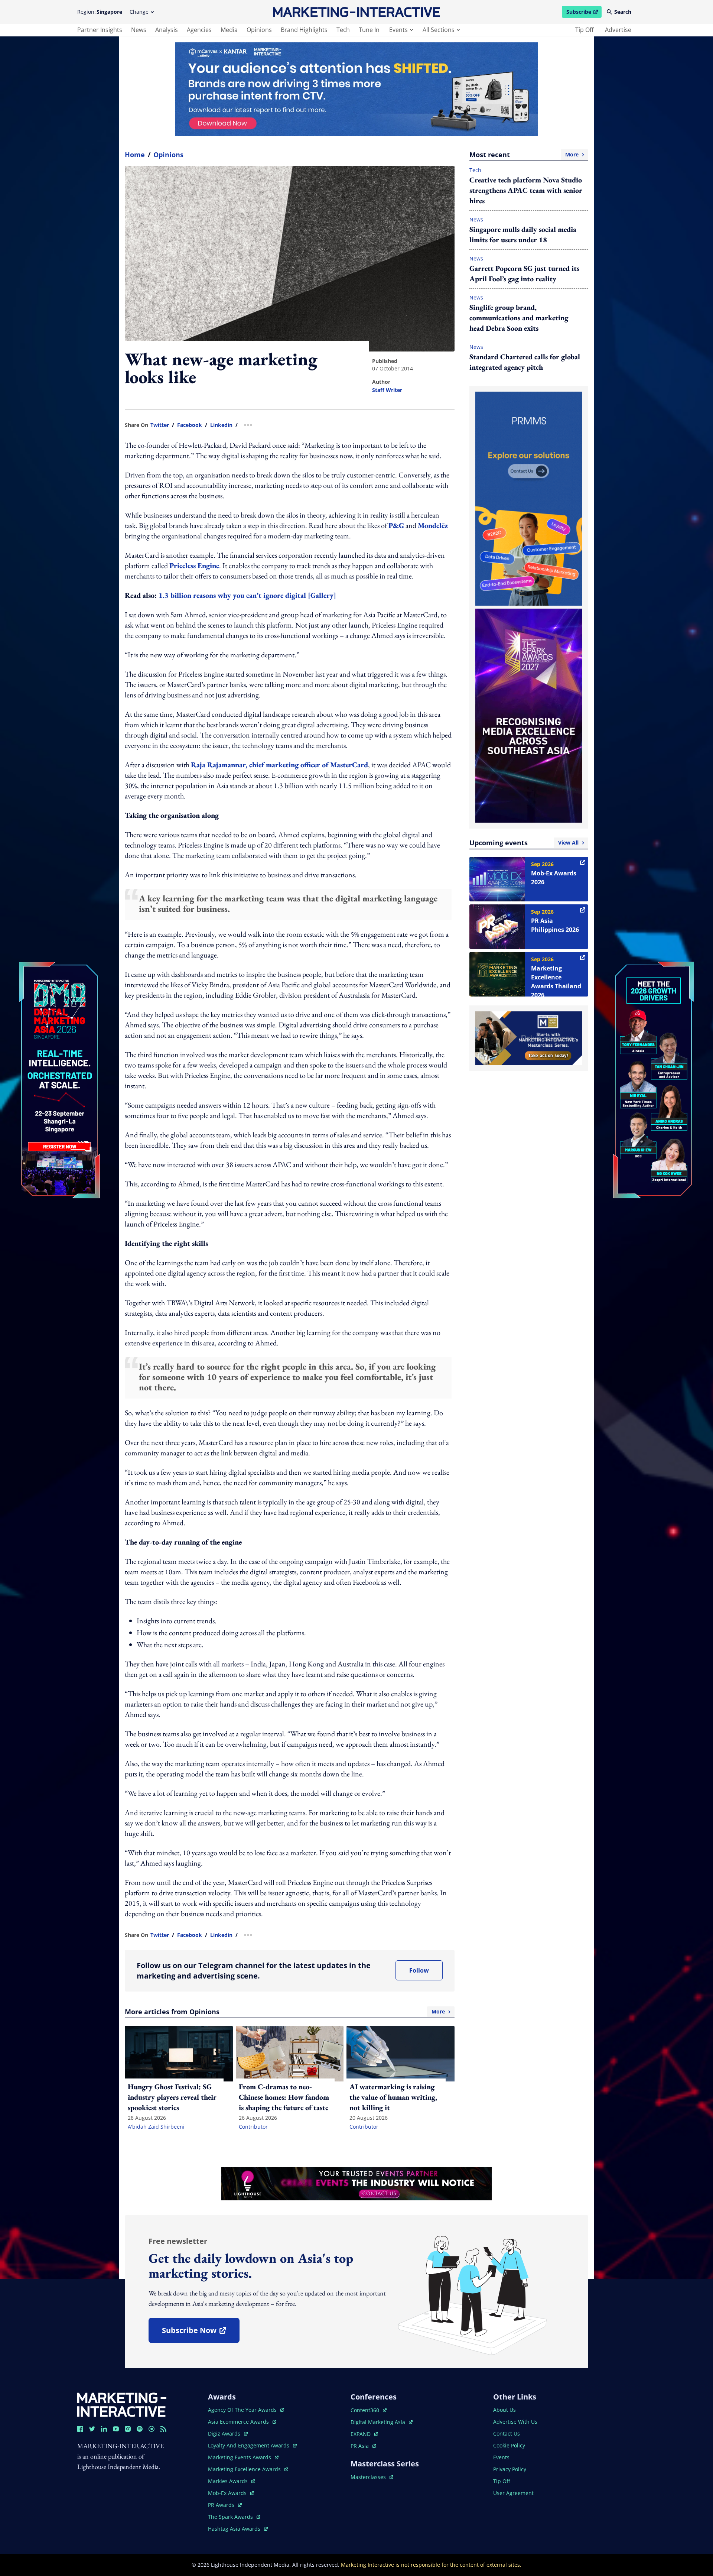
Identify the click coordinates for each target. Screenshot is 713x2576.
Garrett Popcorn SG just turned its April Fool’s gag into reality (524, 273)
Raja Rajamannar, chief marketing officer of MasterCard (279, 765)
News (476, 219)
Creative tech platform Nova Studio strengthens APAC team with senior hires (526, 190)
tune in (369, 30)
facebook (190, 425)
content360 (369, 2410)
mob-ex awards (231, 2493)
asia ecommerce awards (239, 2422)
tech (343, 30)
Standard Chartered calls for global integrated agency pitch (525, 362)
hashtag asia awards (235, 2529)
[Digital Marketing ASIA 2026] (59, 1031)
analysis (167, 30)
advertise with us (515, 2422)
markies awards (232, 2481)
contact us (507, 2434)
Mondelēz (433, 525)
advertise (618, 30)
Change (139, 12)
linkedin (221, 425)
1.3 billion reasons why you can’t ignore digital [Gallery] (247, 595)
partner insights (100, 30)
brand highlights (304, 30)
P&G (396, 525)
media (229, 30)
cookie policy (509, 2445)
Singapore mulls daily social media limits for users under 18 (523, 234)
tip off (585, 30)
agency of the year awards (243, 2410)
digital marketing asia (379, 2422)
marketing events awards (240, 2457)
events (398, 30)
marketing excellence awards (245, 2469)
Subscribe (584, 13)
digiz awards (228, 2434)
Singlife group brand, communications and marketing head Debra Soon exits (519, 318)
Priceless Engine (194, 566)
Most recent (524, 155)
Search (623, 12)
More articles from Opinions (285, 2012)
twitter (160, 425)
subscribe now (201, 2333)
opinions (259, 30)
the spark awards (234, 2517)
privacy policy (510, 2469)
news (139, 30)
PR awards (225, 2505)
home (135, 155)
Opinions (168, 155)
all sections (439, 30)
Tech (475, 170)
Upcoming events (524, 843)
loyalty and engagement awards (249, 2445)
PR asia (363, 2446)
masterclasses (372, 2477)
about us (504, 2410)
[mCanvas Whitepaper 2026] (356, 89)
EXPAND (364, 2434)
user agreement (513, 2493)
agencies (199, 30)
